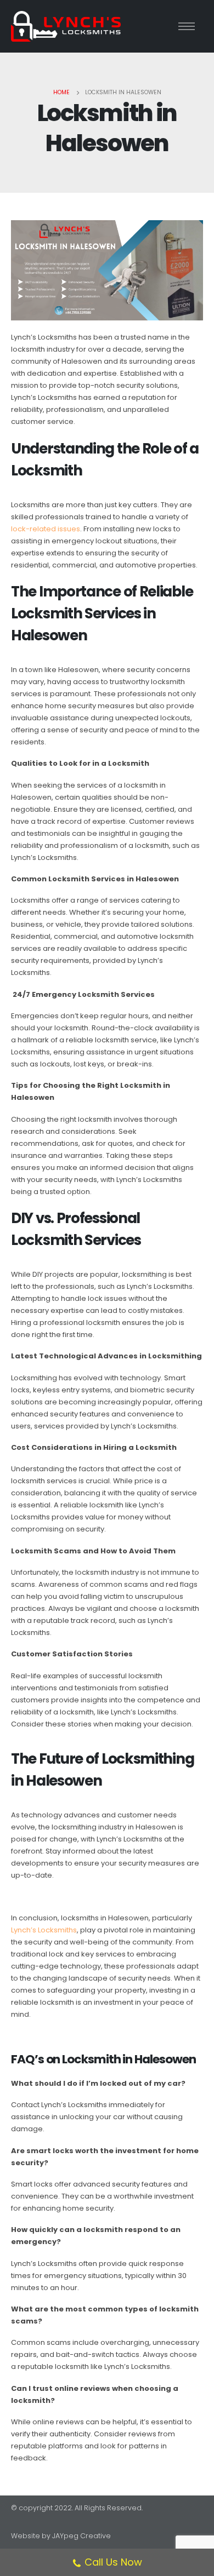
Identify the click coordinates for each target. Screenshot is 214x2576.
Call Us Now (113, 2562)
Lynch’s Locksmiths (44, 1930)
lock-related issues (46, 529)
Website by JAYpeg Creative (61, 2536)
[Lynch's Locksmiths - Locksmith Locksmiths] (66, 26)
